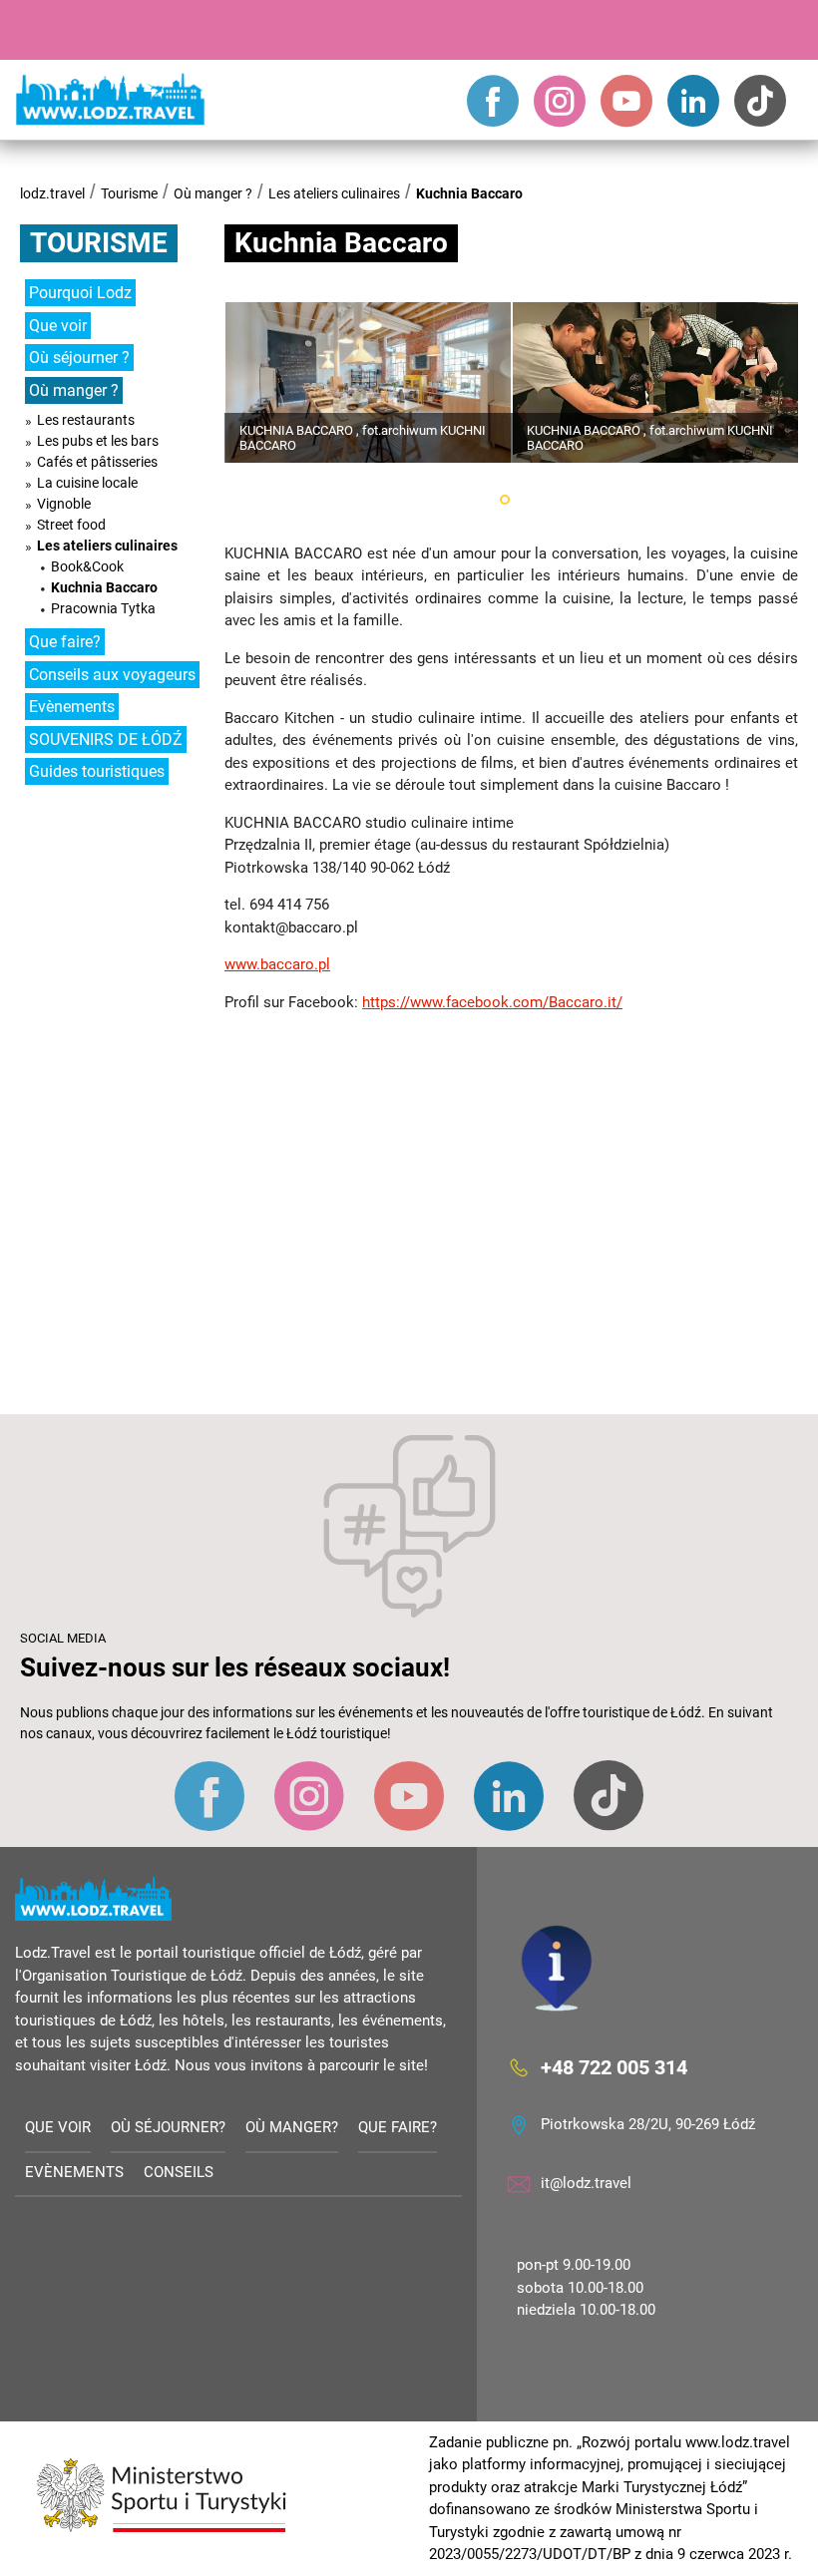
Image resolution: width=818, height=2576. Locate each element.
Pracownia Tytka (103, 608)
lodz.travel (52, 193)
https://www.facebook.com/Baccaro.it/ (492, 1002)
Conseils (179, 2172)
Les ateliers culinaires (334, 193)
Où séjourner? (168, 2127)
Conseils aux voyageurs (112, 675)
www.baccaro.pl (277, 964)
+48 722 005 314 (614, 2067)
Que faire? (65, 642)
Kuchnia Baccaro (469, 193)
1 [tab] (505, 500)
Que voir (58, 326)
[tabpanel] (368, 382)
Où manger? (292, 2127)
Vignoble (64, 504)
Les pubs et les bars (98, 441)
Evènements (72, 707)
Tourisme (129, 193)
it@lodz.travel (586, 2183)
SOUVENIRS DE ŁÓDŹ (106, 739)
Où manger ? (213, 193)
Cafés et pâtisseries (97, 462)
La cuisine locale (87, 483)
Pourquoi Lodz (80, 293)
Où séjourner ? (79, 358)
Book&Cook (87, 566)
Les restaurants (86, 420)
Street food (71, 525)
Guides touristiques (97, 771)
